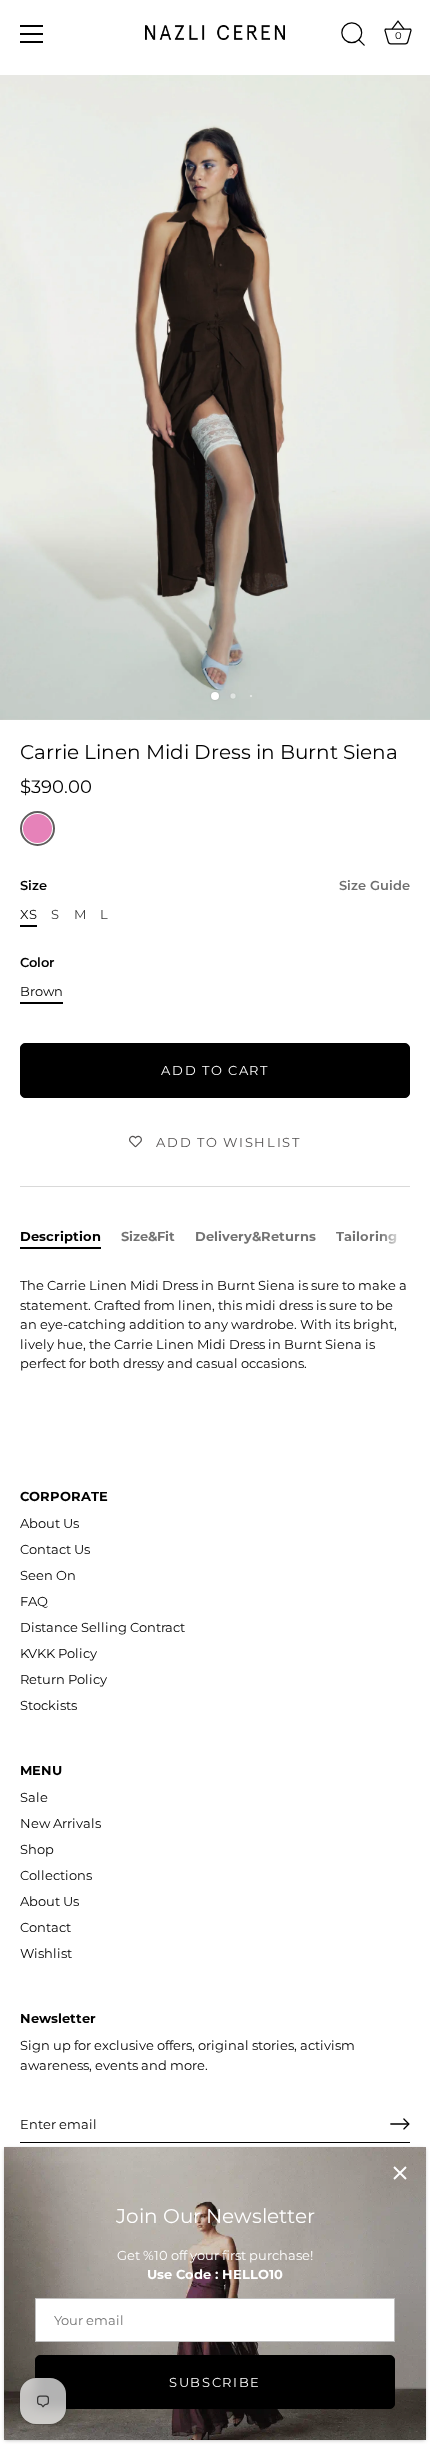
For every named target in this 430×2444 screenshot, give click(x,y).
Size (215, 885)
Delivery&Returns (255, 1236)
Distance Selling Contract (102, 1627)
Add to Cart (215, 1070)
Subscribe (215, 2382)
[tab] (70, 1237)
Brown (41, 991)
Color (37, 962)
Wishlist (46, 1953)
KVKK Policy (58, 1653)
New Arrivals (60, 1823)
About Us (49, 1523)
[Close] (400, 2173)
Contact (45, 1927)
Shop (37, 1849)
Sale (34, 1797)
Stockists (48, 1705)
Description (60, 1236)
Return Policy (63, 1679)
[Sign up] (400, 2124)
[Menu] (32, 34)
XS (28, 914)
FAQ (34, 1601)
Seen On (48, 1575)
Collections (56, 1875)
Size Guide (374, 885)
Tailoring (366, 1236)
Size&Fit (148, 1236)
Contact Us (55, 1549)
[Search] (353, 37)
